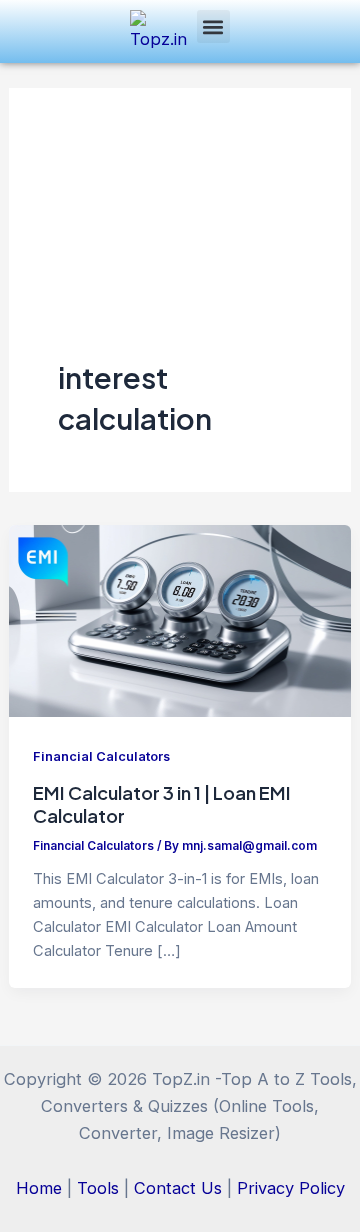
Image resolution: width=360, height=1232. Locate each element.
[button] (213, 26)
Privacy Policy (291, 1188)
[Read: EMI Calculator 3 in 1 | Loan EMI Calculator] (180, 619)
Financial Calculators (101, 756)
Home (39, 1188)
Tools (98, 1188)
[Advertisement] (180, 247)
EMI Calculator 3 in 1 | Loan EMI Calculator (162, 803)
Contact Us (178, 1188)
